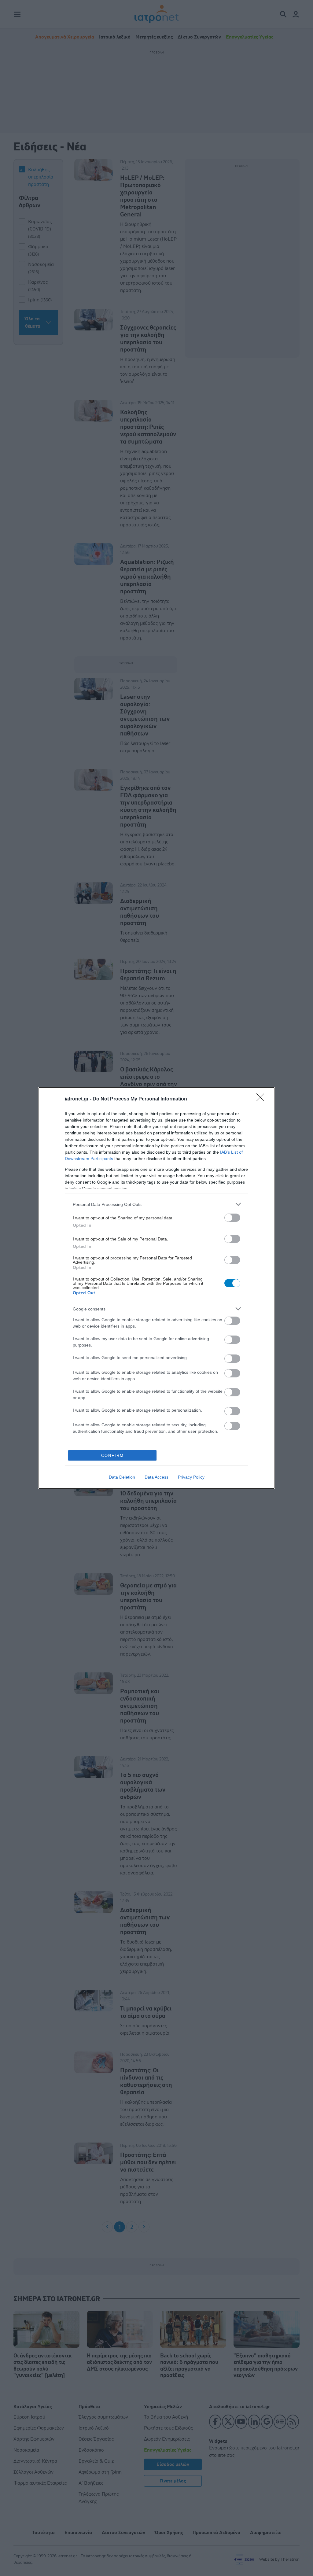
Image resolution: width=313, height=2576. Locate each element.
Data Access (156, 1477)
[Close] (262, 1099)
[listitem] (156, 1204)
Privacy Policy (191, 1477)
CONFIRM (112, 1456)
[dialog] (156, 1288)
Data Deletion (122, 1477)
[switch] (232, 1218)
